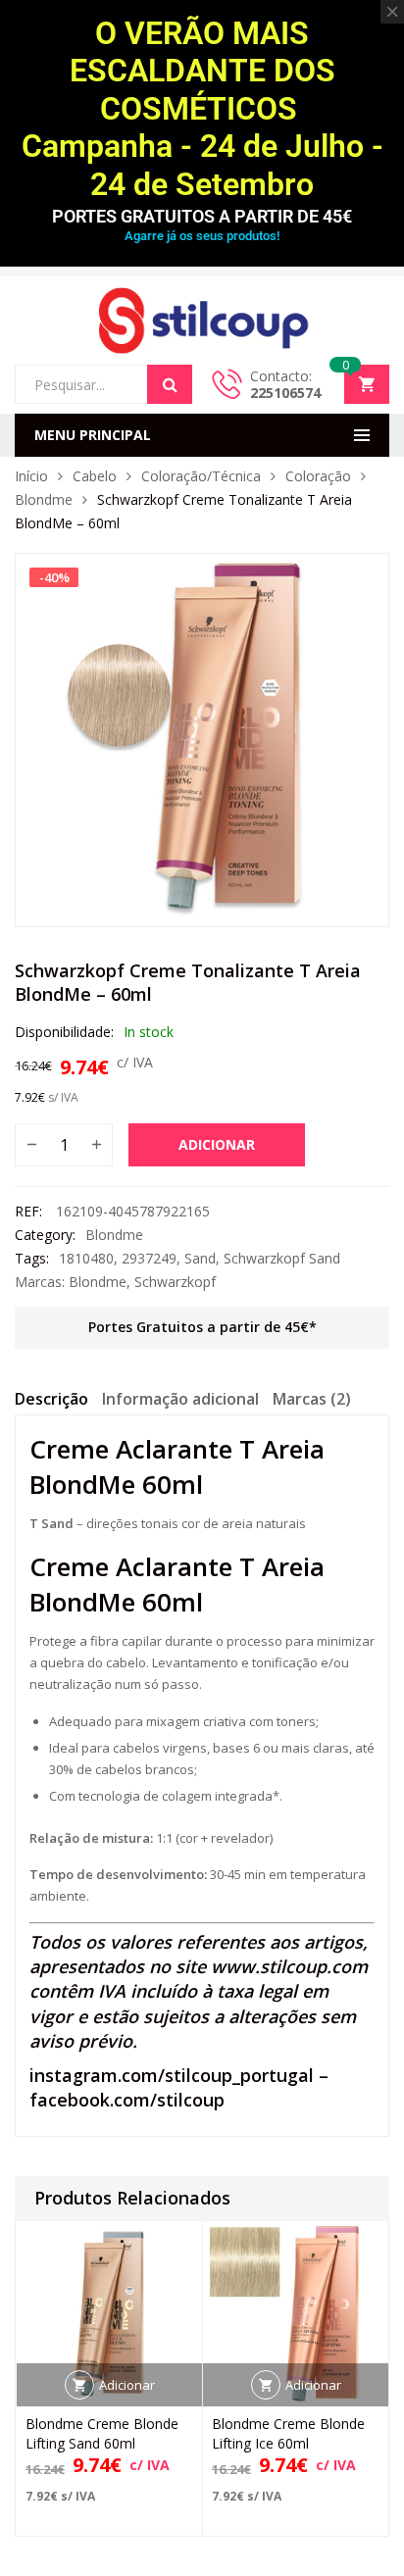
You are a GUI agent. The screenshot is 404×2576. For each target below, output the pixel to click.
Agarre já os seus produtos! (202, 236)
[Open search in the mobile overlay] (103, 384)
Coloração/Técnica (201, 476)
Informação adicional (180, 1399)
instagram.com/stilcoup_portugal (172, 2075)
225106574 (285, 393)
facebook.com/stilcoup (127, 2100)
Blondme (44, 499)
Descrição (51, 1399)
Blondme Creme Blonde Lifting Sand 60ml (102, 2433)
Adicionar (217, 1144)
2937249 (149, 1258)
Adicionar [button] (127, 2385)
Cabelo (95, 476)
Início (31, 476)
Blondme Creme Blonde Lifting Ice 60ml (288, 2433)
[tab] (51, 1402)
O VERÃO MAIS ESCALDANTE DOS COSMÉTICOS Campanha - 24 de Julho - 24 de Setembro (202, 109)
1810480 (86, 1258)
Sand (200, 1258)
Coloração (318, 476)
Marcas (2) (312, 1399)
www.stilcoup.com (289, 1966)
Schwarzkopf (175, 1282)
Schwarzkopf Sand (282, 1258)
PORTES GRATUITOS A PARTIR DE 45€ (202, 216)
